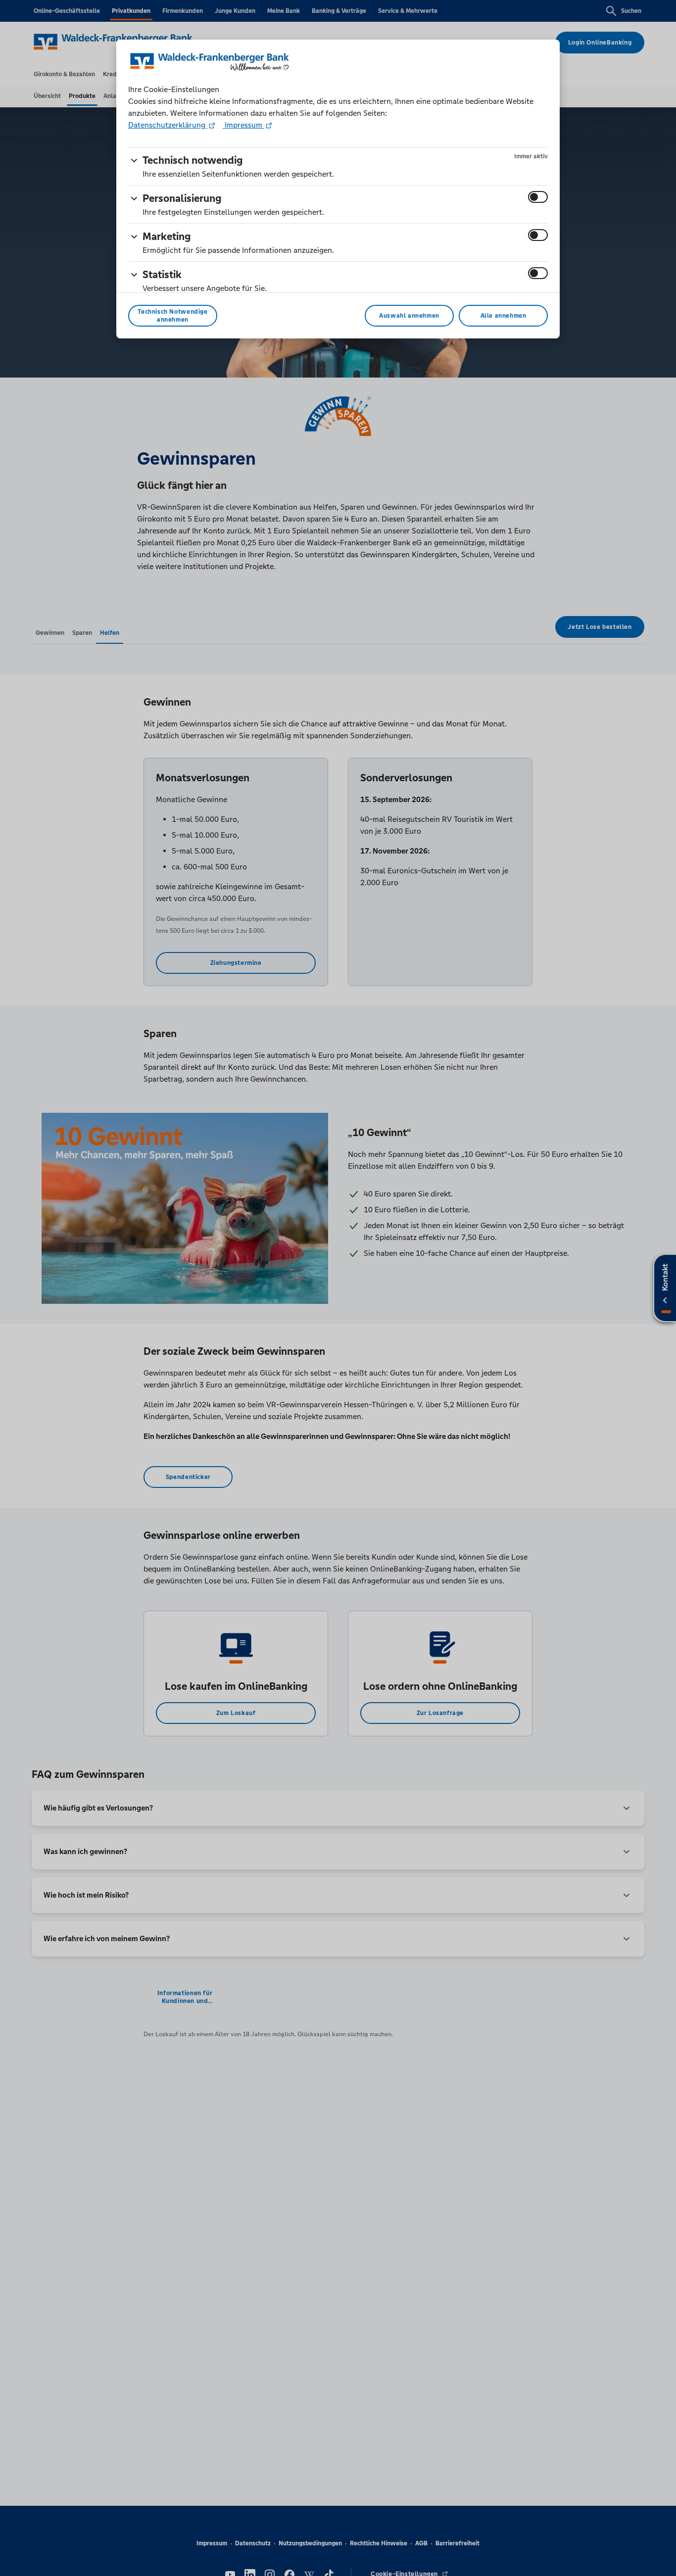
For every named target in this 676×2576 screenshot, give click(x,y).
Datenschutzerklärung (168, 125)
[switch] (538, 197)
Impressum (243, 125)
